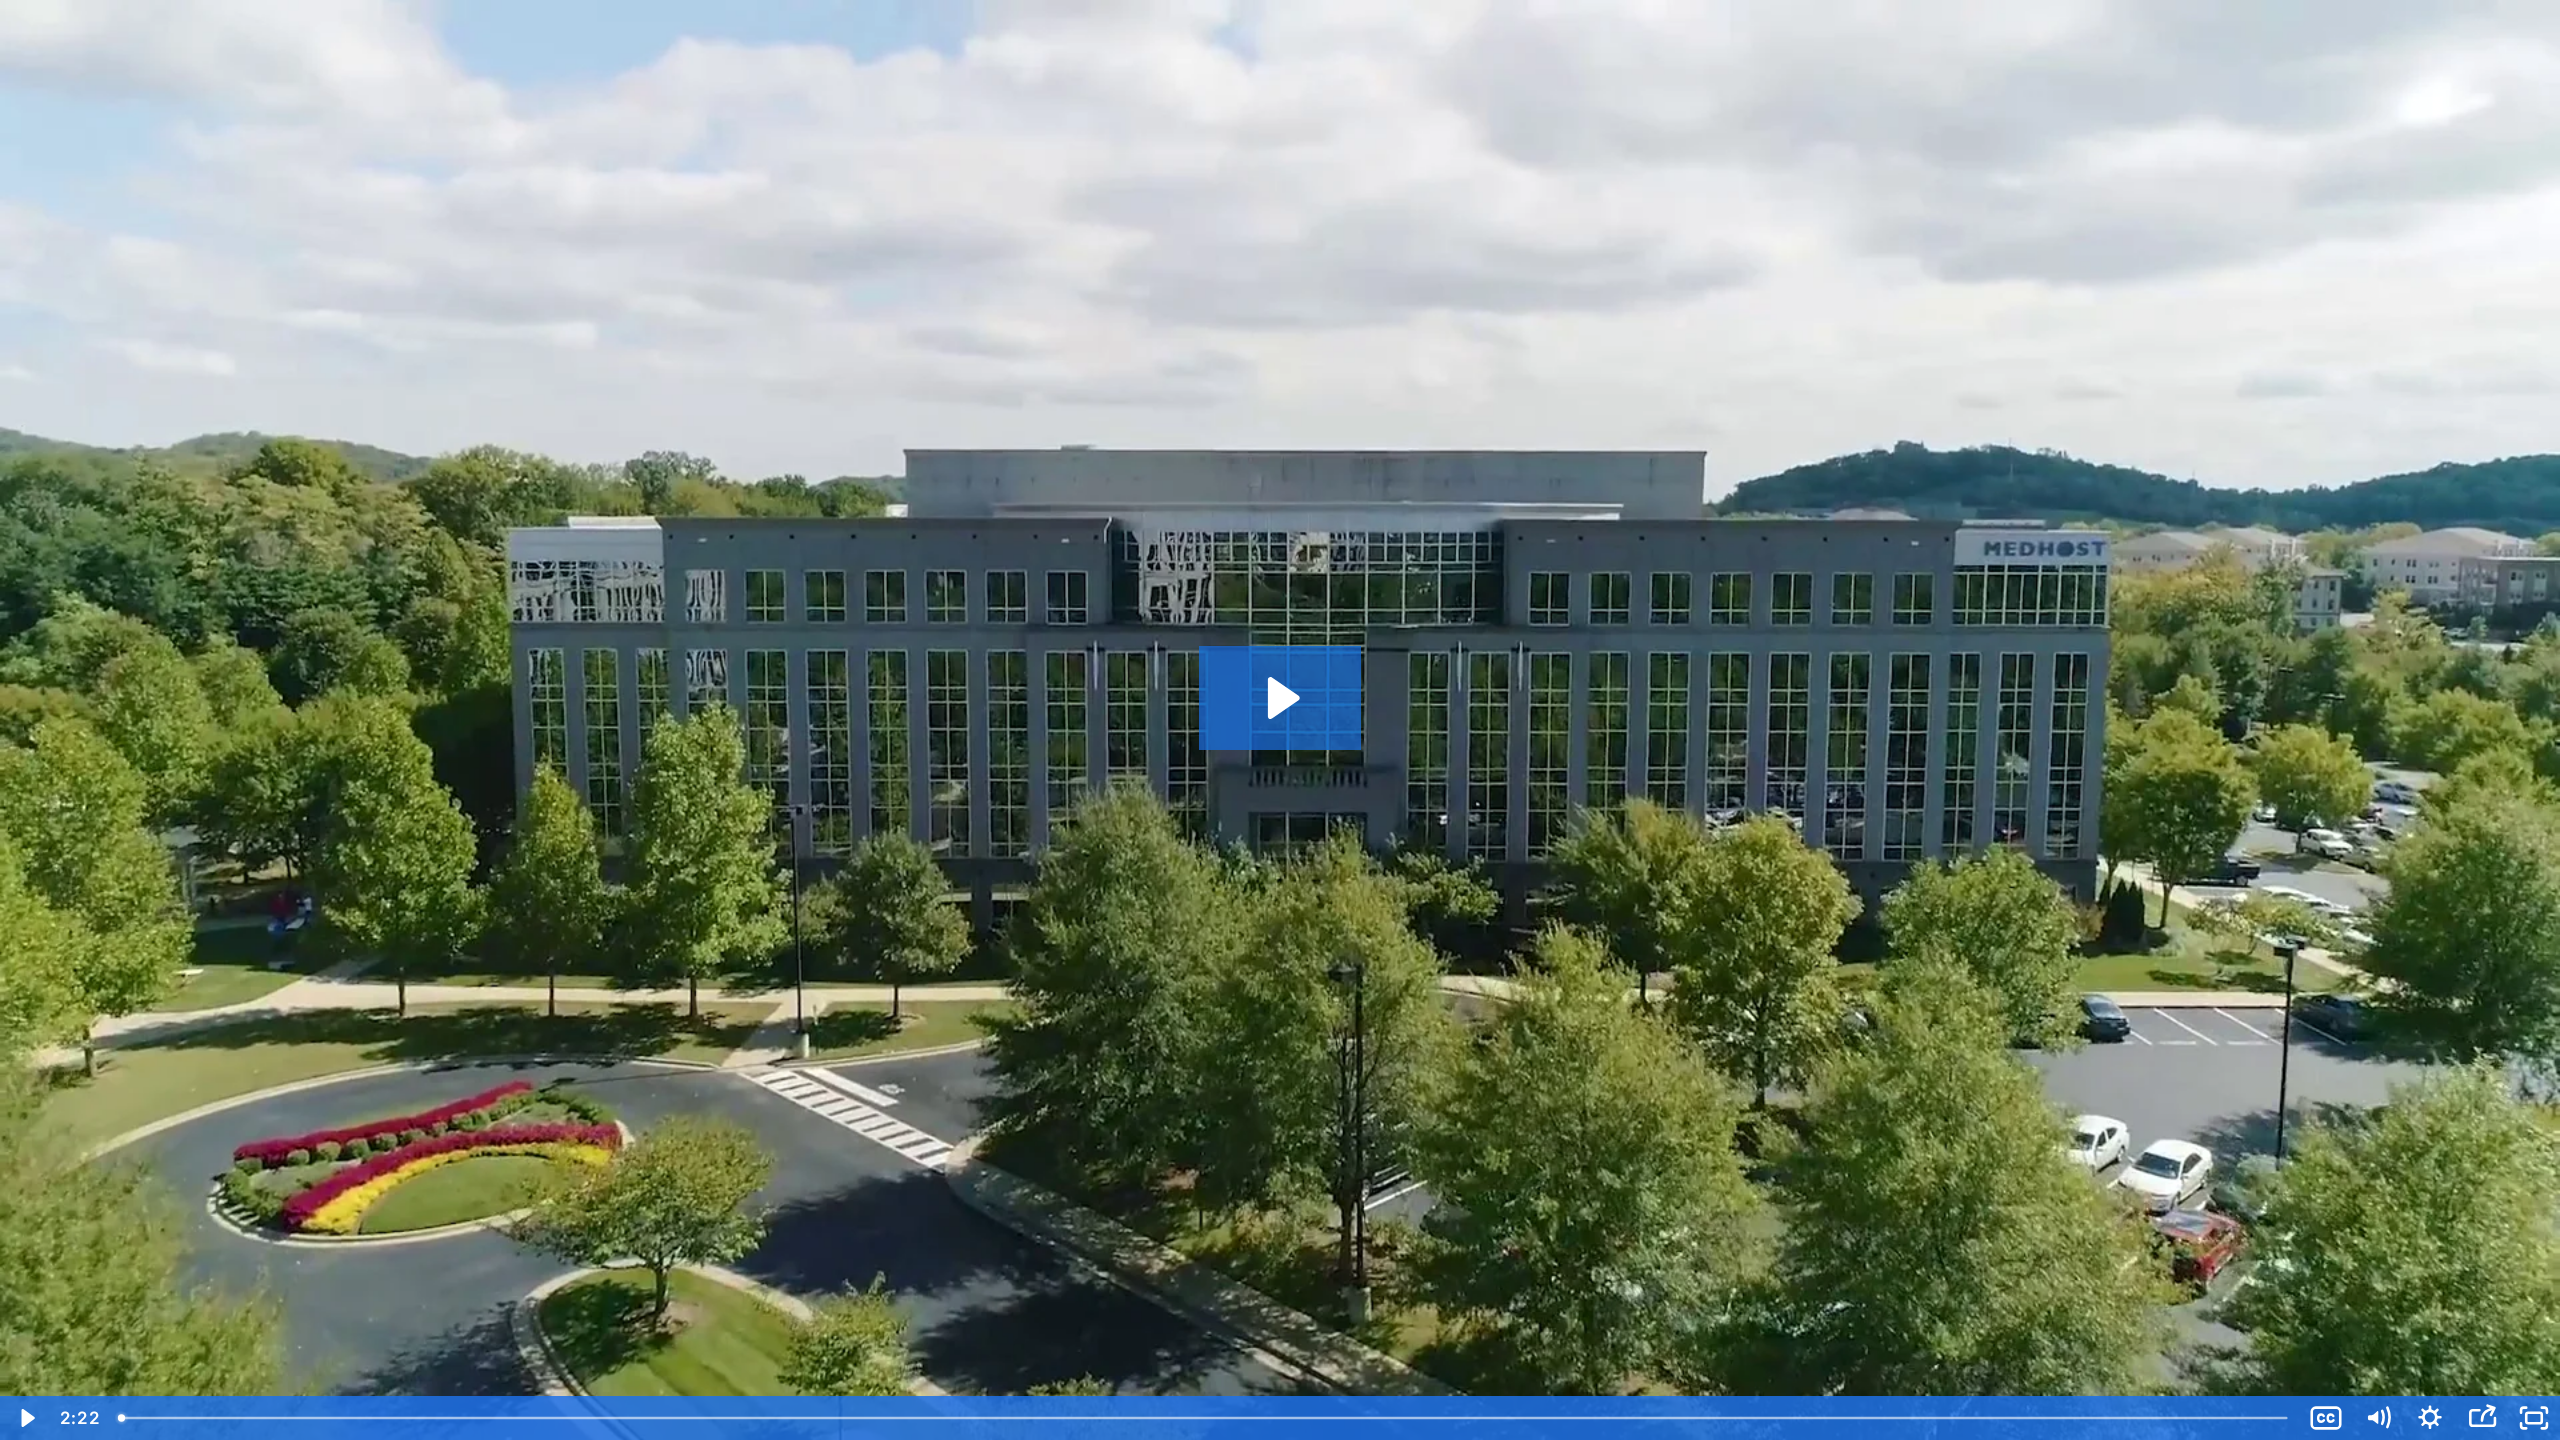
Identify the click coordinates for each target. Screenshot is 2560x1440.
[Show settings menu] (2430, 1418)
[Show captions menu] (2326, 1418)
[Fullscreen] (2534, 1418)
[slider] (1204, 1418)
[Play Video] (26, 1418)
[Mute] (2378, 1418)
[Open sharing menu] (2482, 1418)
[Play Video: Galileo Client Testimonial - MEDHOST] (1280, 698)
